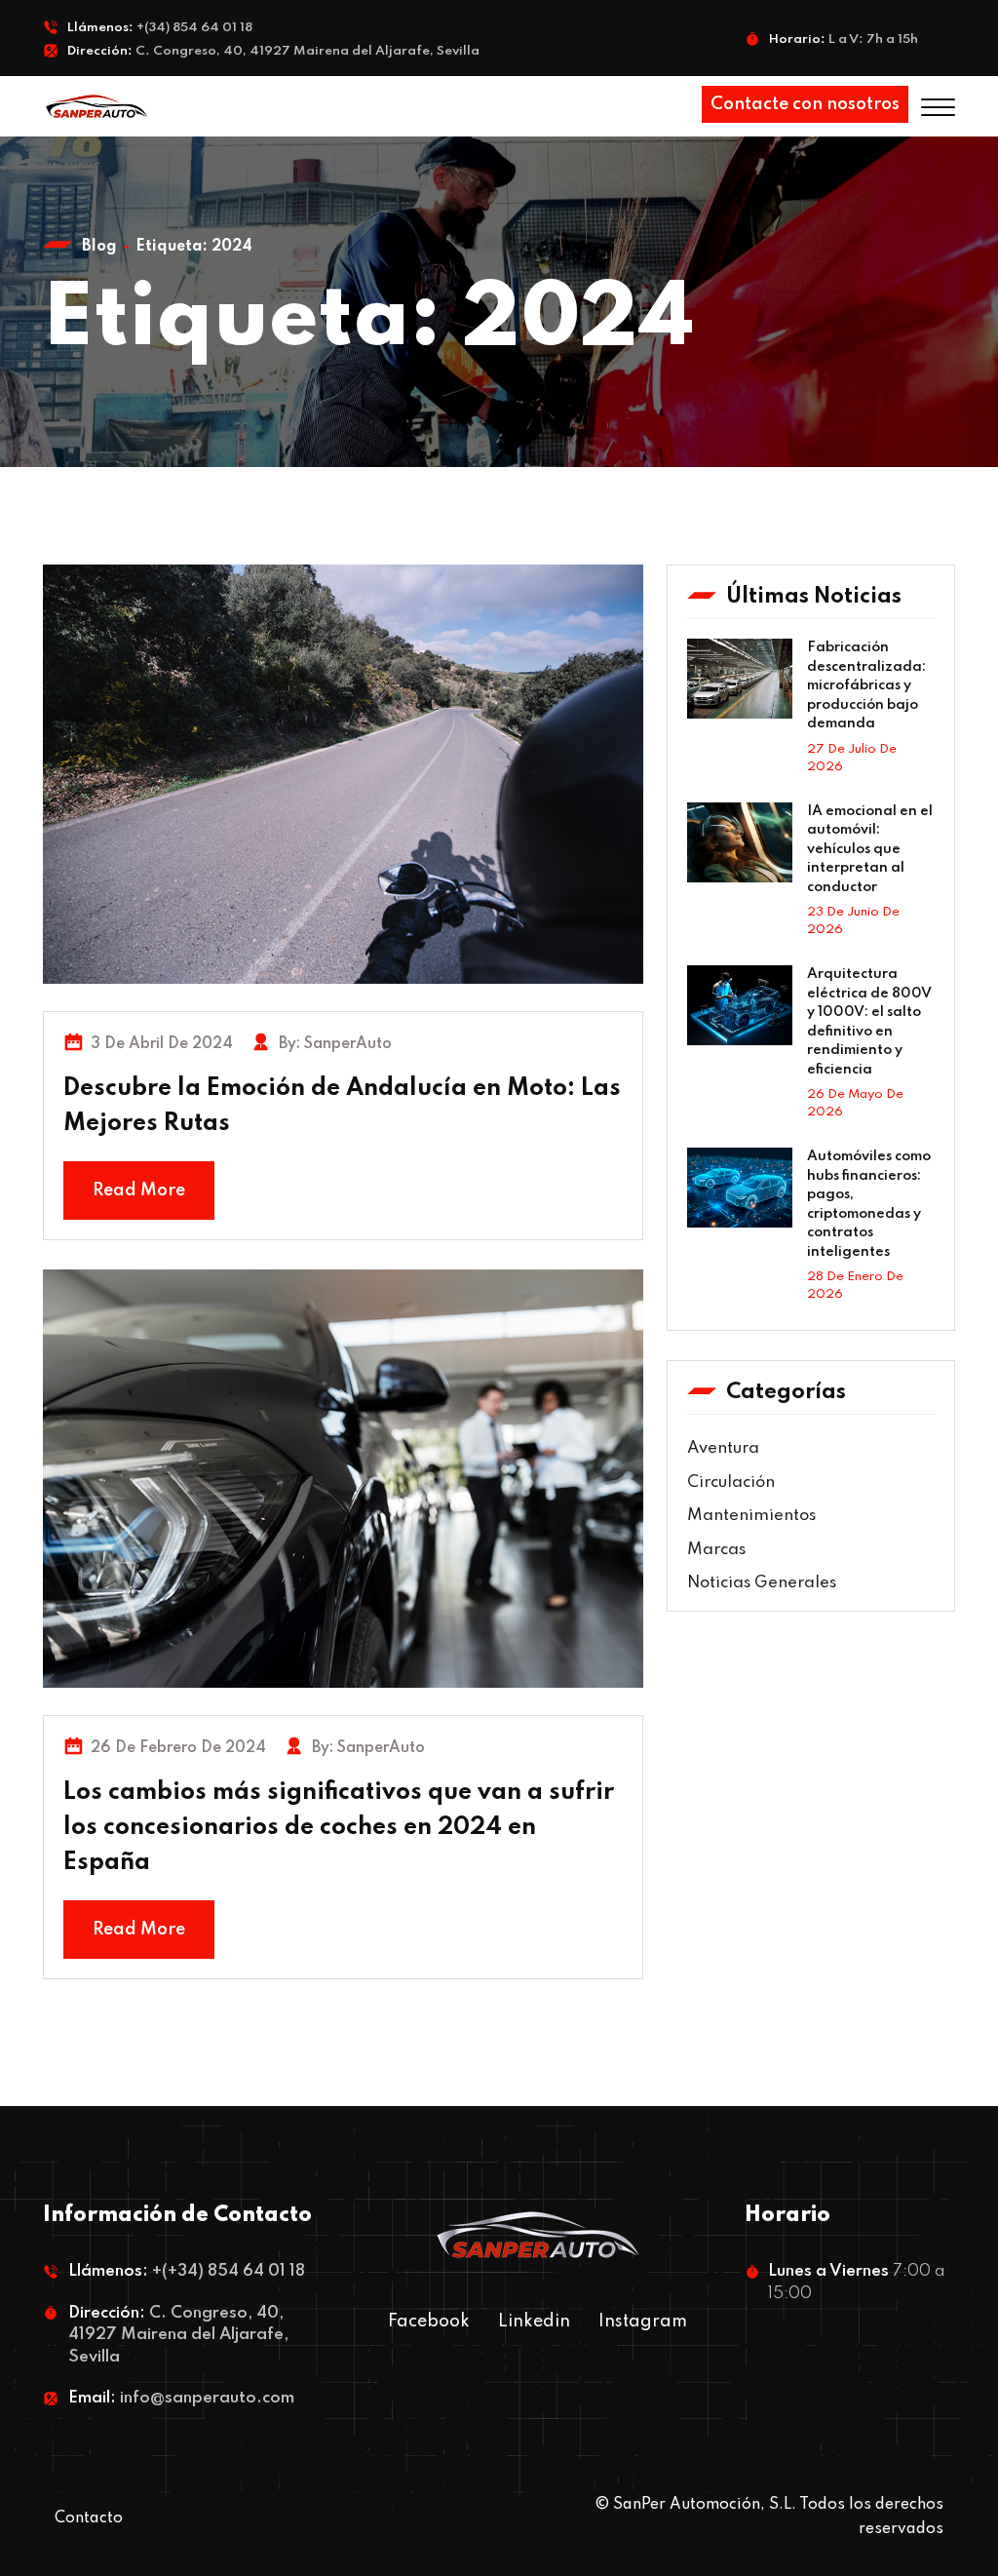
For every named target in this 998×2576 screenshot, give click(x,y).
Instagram (643, 2322)
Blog (99, 247)
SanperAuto (348, 1044)
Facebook (429, 2322)
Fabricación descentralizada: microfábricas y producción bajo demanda (866, 685)
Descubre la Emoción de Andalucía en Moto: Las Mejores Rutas (342, 1106)
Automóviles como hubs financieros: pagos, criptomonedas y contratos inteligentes (869, 1204)
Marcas (716, 1550)
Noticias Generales (762, 1583)
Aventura (723, 1448)
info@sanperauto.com (207, 2398)
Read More (139, 1190)
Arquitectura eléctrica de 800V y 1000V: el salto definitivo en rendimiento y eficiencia (869, 1022)
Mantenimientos (751, 1516)
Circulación (731, 1483)
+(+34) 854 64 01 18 (229, 2271)
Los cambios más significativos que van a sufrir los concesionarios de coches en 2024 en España (339, 1828)
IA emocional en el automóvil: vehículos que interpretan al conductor (870, 849)
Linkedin (534, 2322)
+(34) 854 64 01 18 (194, 28)
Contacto (89, 2518)
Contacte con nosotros (805, 104)
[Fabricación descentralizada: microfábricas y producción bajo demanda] (740, 679)
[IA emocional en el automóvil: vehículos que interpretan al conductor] (740, 842)
